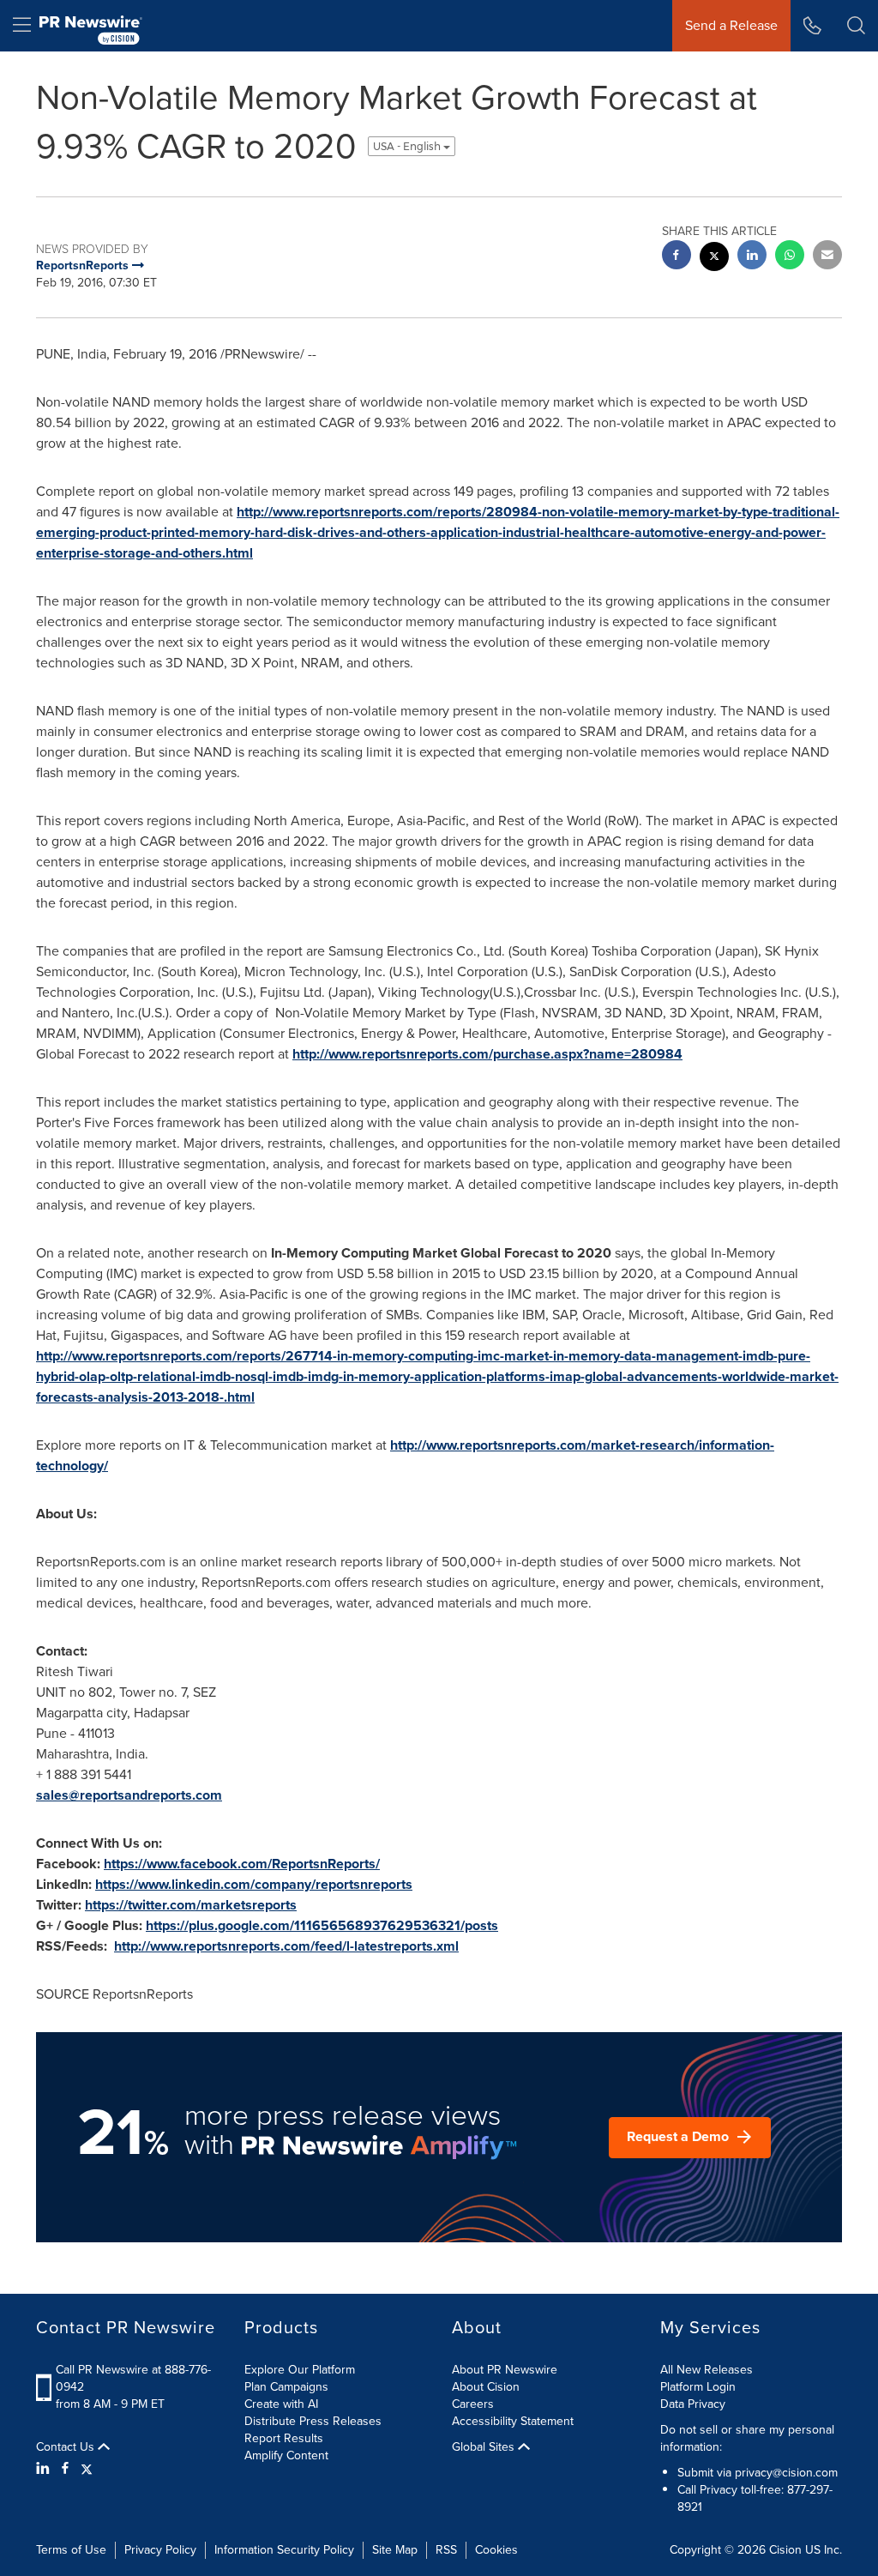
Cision (785, 2550)
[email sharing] (827, 257)
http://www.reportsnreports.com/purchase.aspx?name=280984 (487, 1054)
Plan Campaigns (286, 2387)
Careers (473, 2404)
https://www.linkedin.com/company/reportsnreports (254, 1884)
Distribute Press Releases (313, 2421)
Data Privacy (693, 2404)
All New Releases (707, 2370)
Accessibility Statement (513, 2421)
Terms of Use (71, 2550)
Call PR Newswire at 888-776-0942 (133, 2378)
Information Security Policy (284, 2550)
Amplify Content (286, 2455)
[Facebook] (65, 2469)
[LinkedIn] (45, 2469)
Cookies (496, 2550)
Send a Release (731, 25)
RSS (446, 2550)
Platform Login (698, 2387)
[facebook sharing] (677, 257)
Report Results (284, 2438)
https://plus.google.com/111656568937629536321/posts (322, 1925)
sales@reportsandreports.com (129, 1795)
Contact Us (67, 2447)
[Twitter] (87, 2469)
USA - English (408, 146)
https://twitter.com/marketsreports (191, 1905)
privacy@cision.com (786, 2473)
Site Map (395, 2550)
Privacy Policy (160, 2550)
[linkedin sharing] (752, 257)
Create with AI (281, 2404)
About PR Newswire (505, 2370)
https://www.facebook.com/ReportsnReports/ (242, 1864)
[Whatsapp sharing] (790, 257)
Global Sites (485, 2447)
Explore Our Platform (300, 2370)
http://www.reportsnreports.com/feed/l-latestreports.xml (286, 1946)
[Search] (856, 26)
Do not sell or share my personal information (747, 2438)
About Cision (486, 2387)
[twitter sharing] (714, 259)
